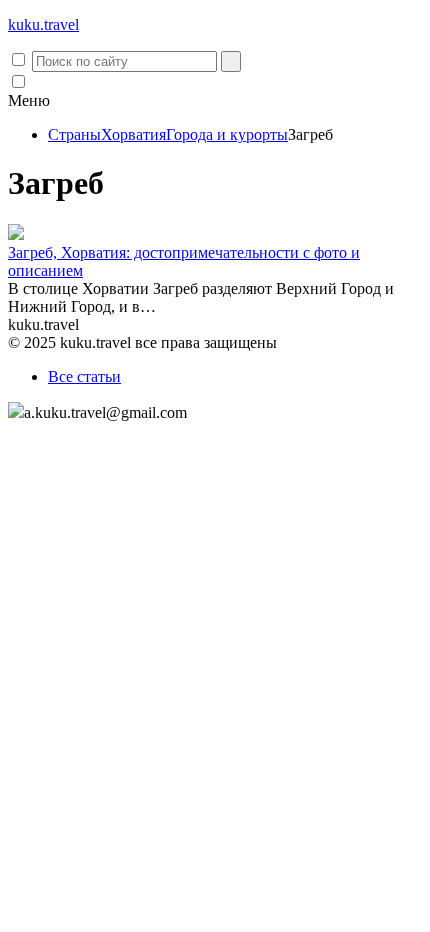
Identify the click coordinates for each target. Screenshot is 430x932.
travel (43, 24)
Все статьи (84, 376)
